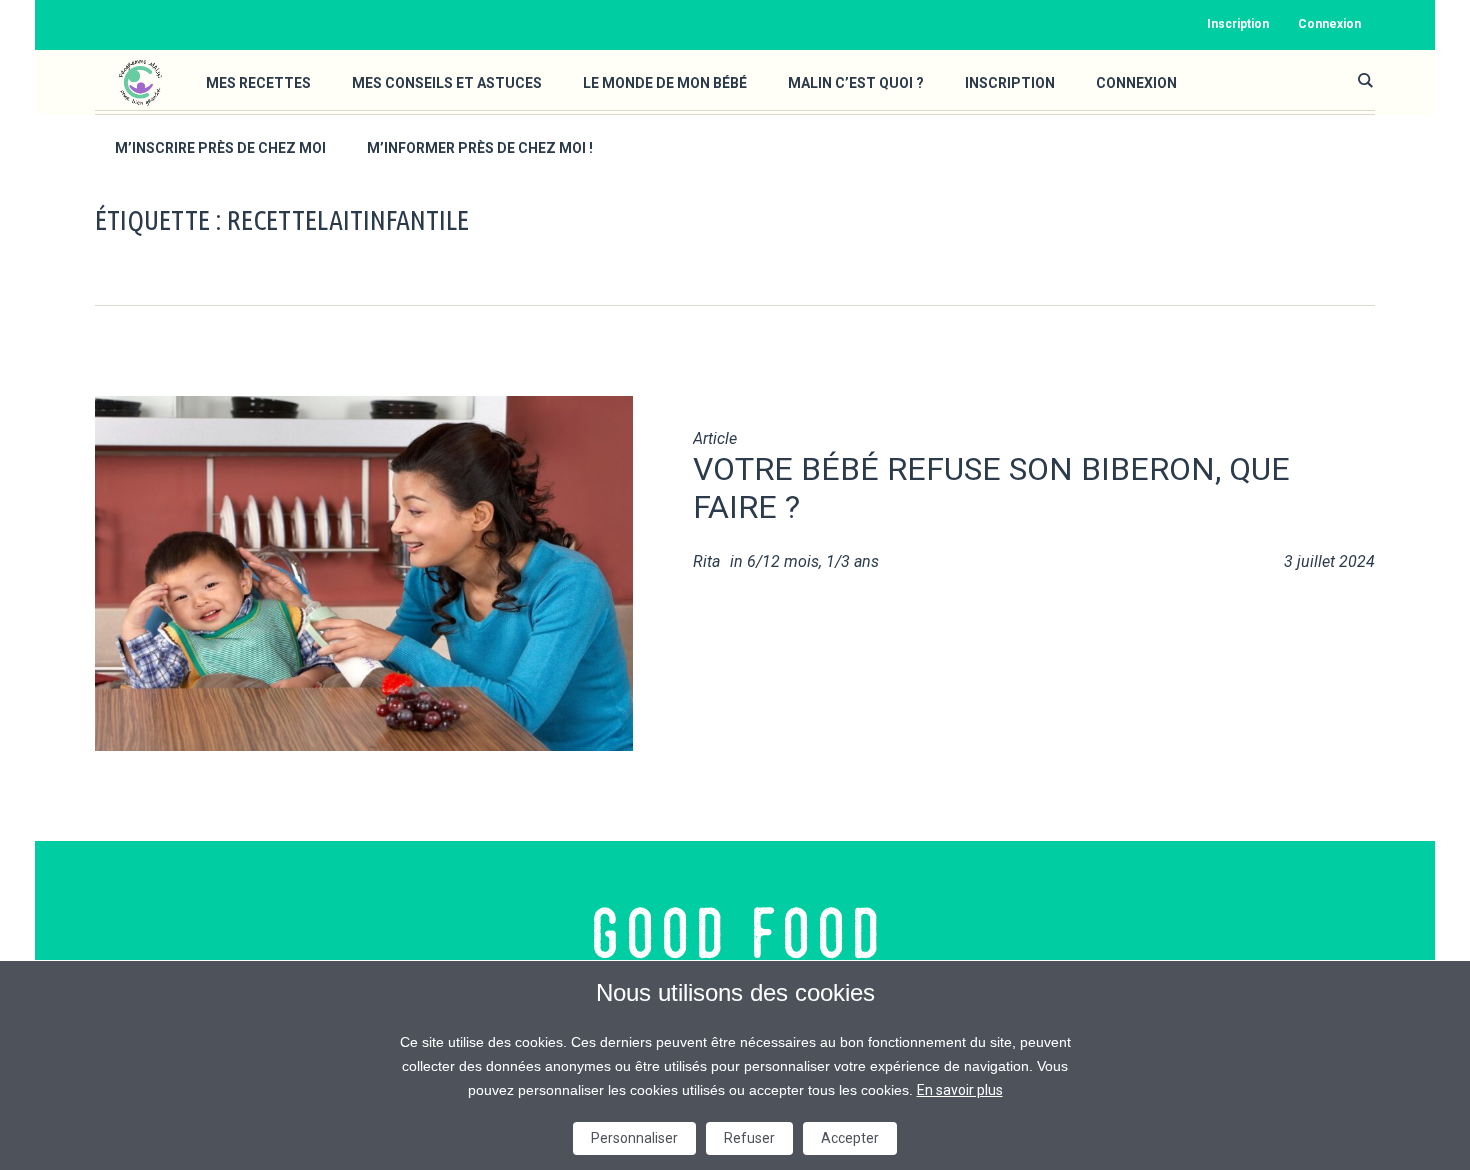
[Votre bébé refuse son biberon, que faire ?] (364, 571)
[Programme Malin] (735, 933)
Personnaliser (634, 1138)
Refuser (749, 1138)
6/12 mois (783, 561)
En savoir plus (960, 1090)
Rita (706, 561)
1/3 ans (852, 561)
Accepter (850, 1138)
